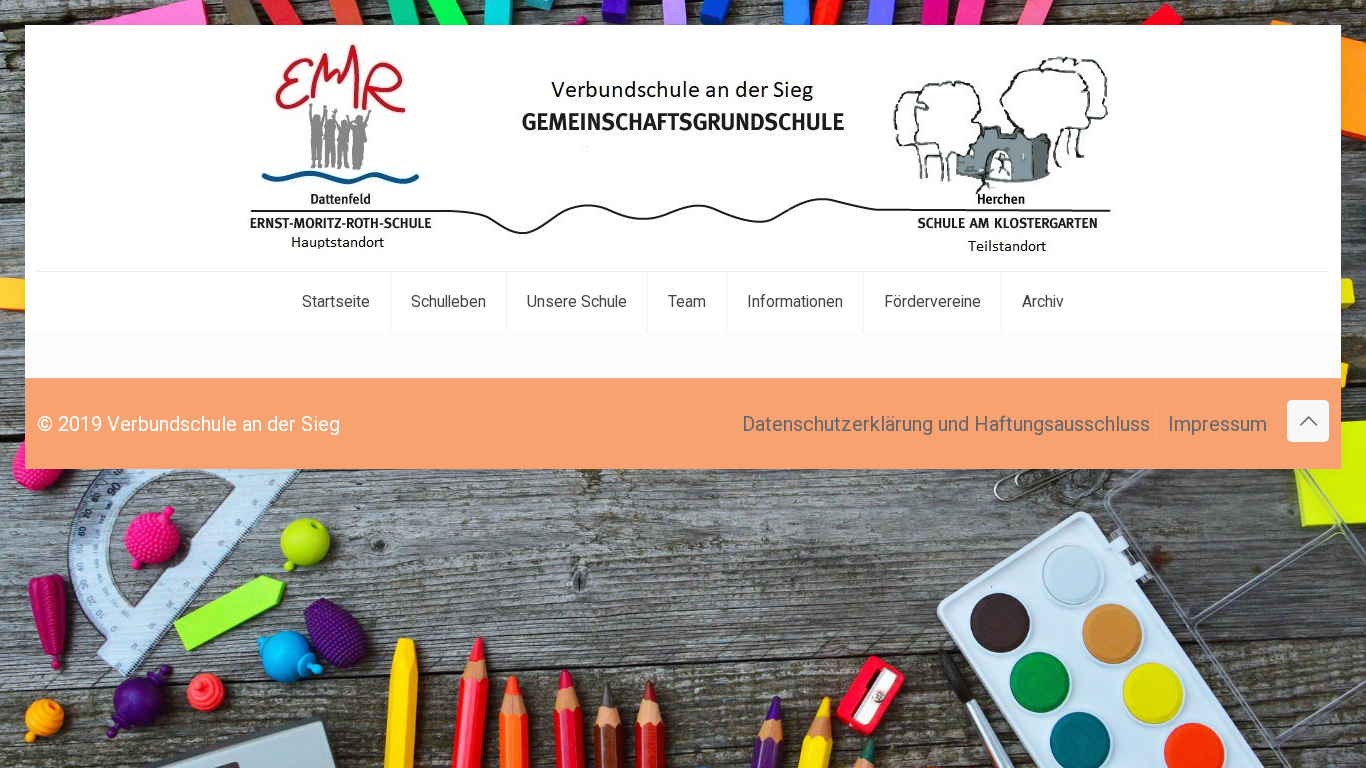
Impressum (1217, 424)
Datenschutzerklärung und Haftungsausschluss (946, 424)
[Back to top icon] (1308, 421)
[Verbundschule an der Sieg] (683, 148)
